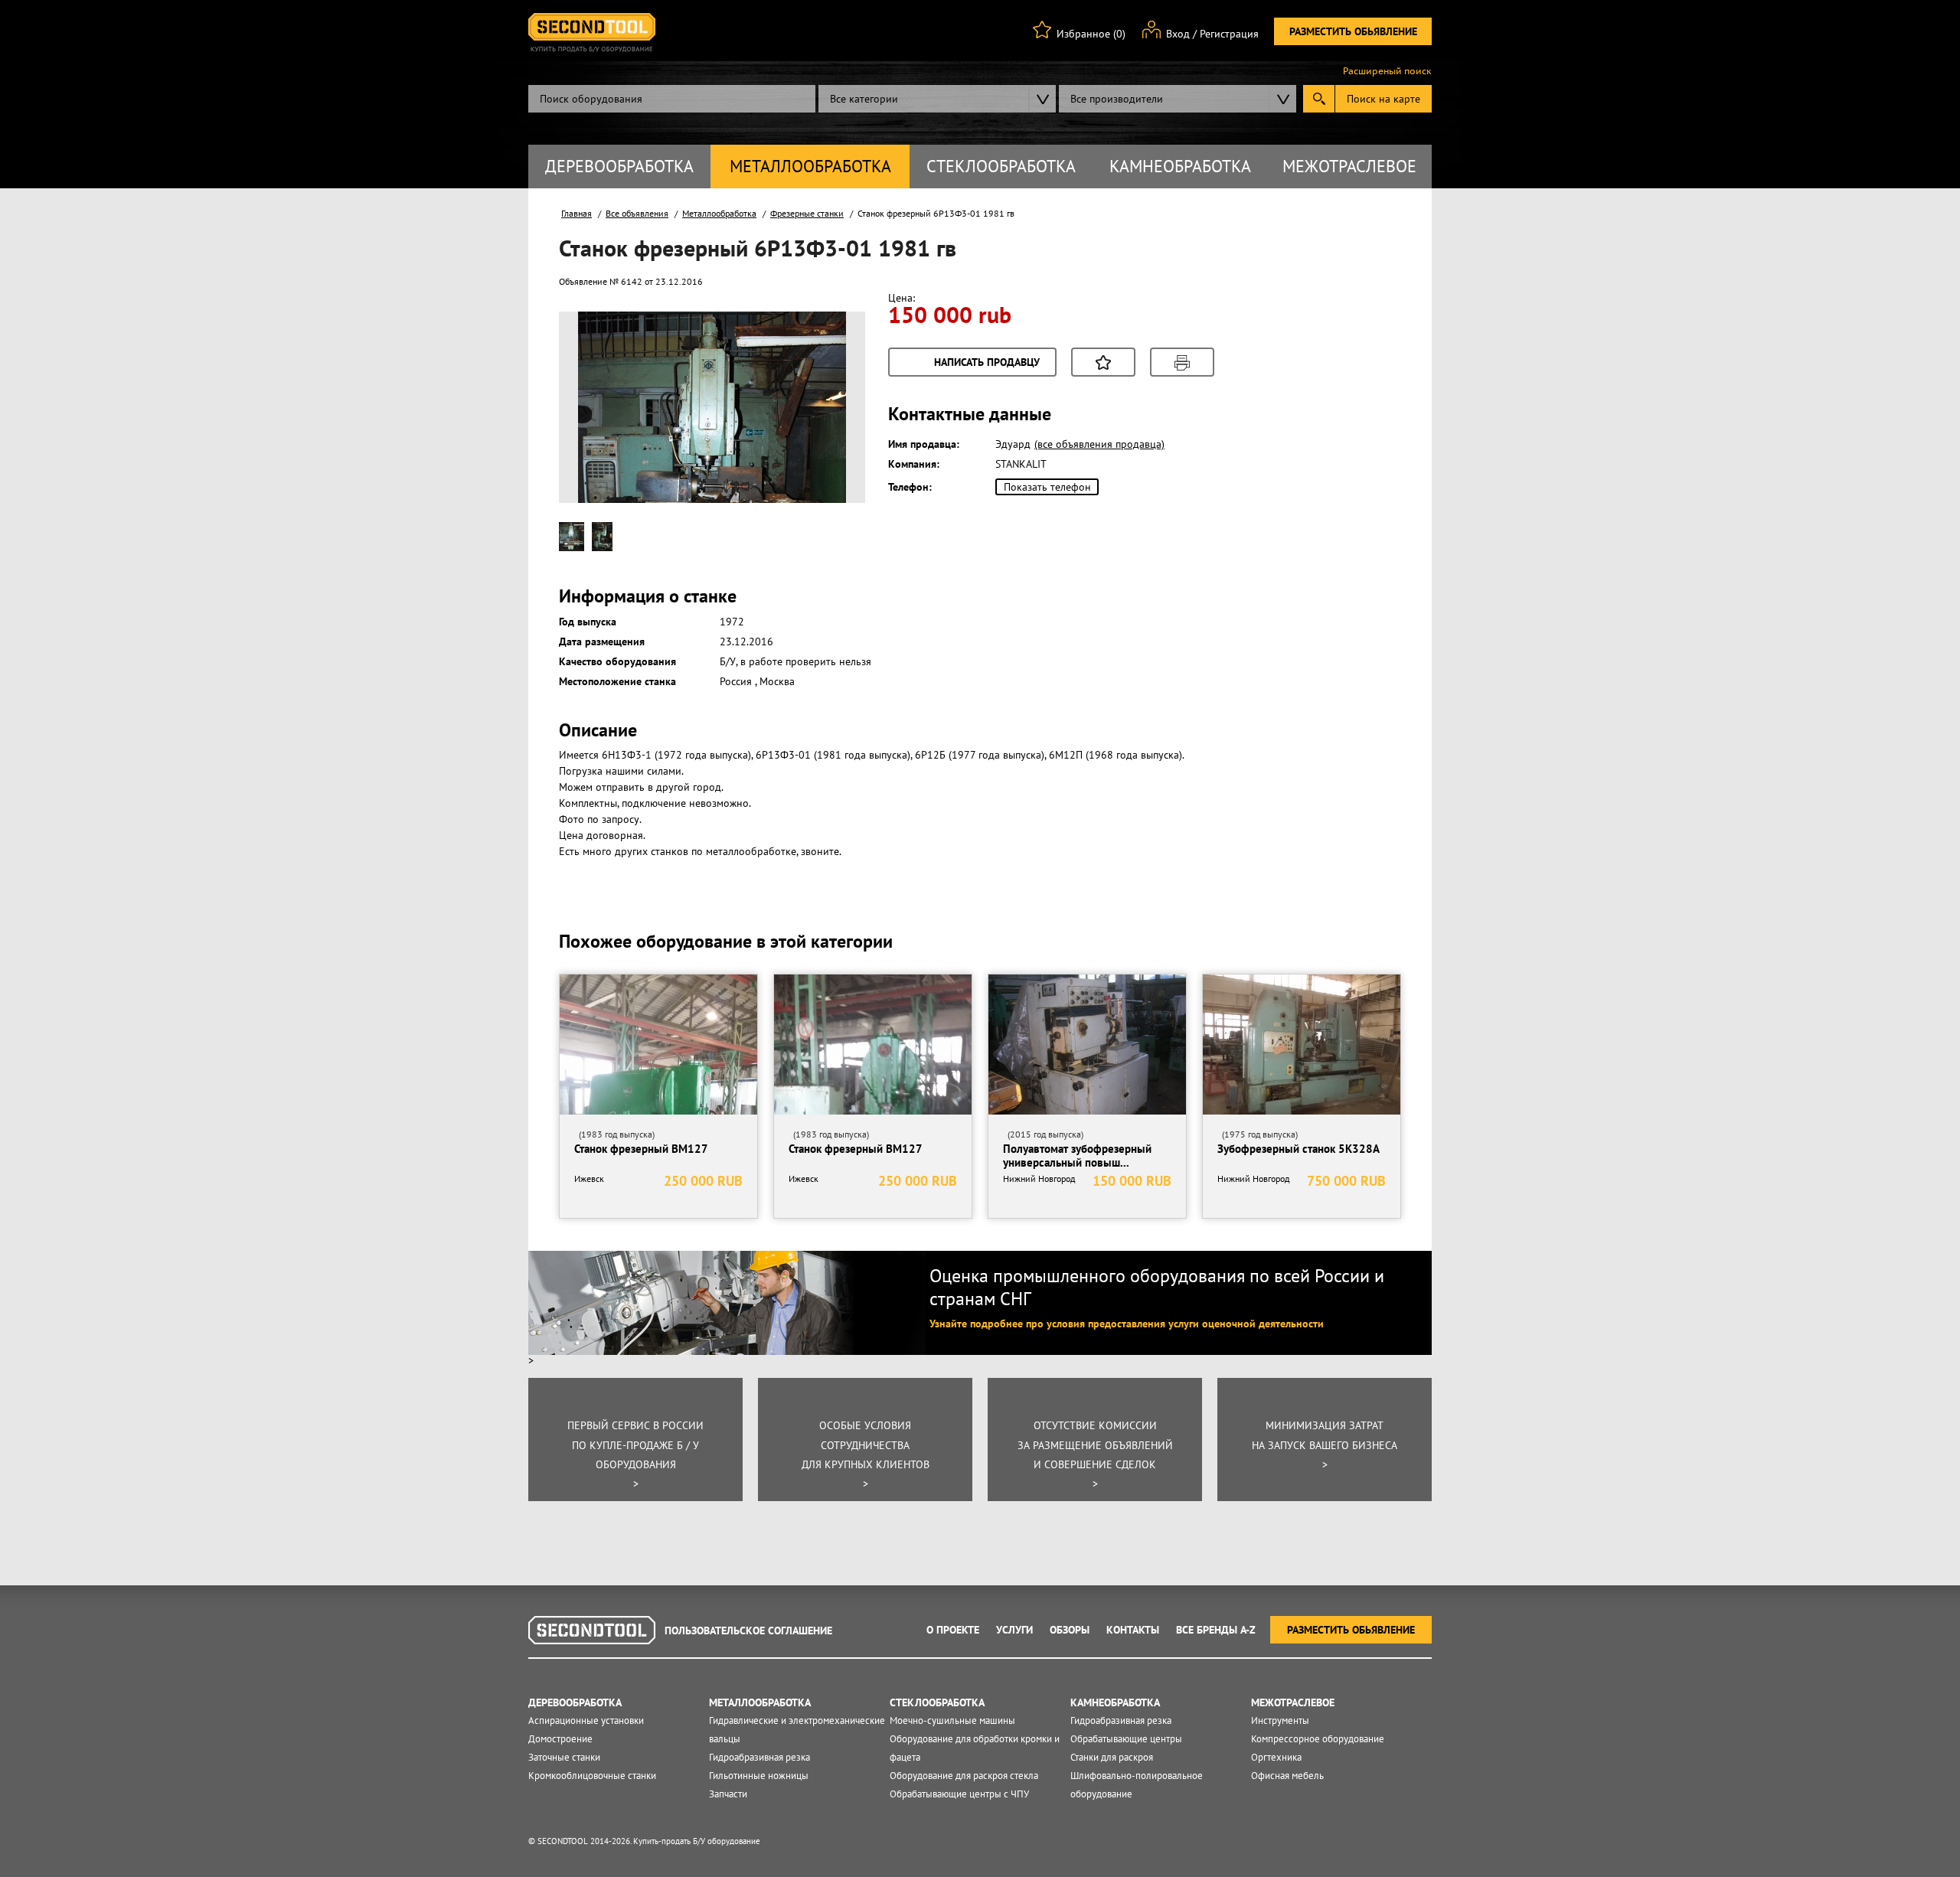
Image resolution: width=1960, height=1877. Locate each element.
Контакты (1133, 1630)
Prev (598, 426)
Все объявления (637, 213)
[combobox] (937, 99)
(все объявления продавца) (1099, 444)
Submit (1319, 99)
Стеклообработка (1001, 166)
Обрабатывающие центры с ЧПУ (959, 1794)
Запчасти (728, 1794)
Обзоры (1070, 1630)
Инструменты (1280, 1720)
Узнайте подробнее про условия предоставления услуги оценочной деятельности (1127, 1324)
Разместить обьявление (1353, 31)
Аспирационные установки (586, 1720)
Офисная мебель (1287, 1776)
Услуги (1014, 1630)
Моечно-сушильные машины (952, 1720)
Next (826, 426)
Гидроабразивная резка (759, 1757)
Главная (577, 213)
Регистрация (1229, 34)
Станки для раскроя (1112, 1757)
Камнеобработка (1180, 166)
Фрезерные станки (807, 213)
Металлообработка (810, 166)
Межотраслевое (1349, 166)
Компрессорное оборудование (1318, 1739)
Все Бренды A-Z (1216, 1630)
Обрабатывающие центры (1126, 1739)
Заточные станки (564, 1757)
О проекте (953, 1630)
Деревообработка (619, 166)
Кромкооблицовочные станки (592, 1776)
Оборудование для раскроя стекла (964, 1776)
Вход (1178, 34)
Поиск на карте (1383, 99)
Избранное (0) (1091, 34)
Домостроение (560, 1739)
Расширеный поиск (1387, 71)
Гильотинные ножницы (759, 1776)
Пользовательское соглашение (748, 1631)
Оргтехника (1276, 1757)
